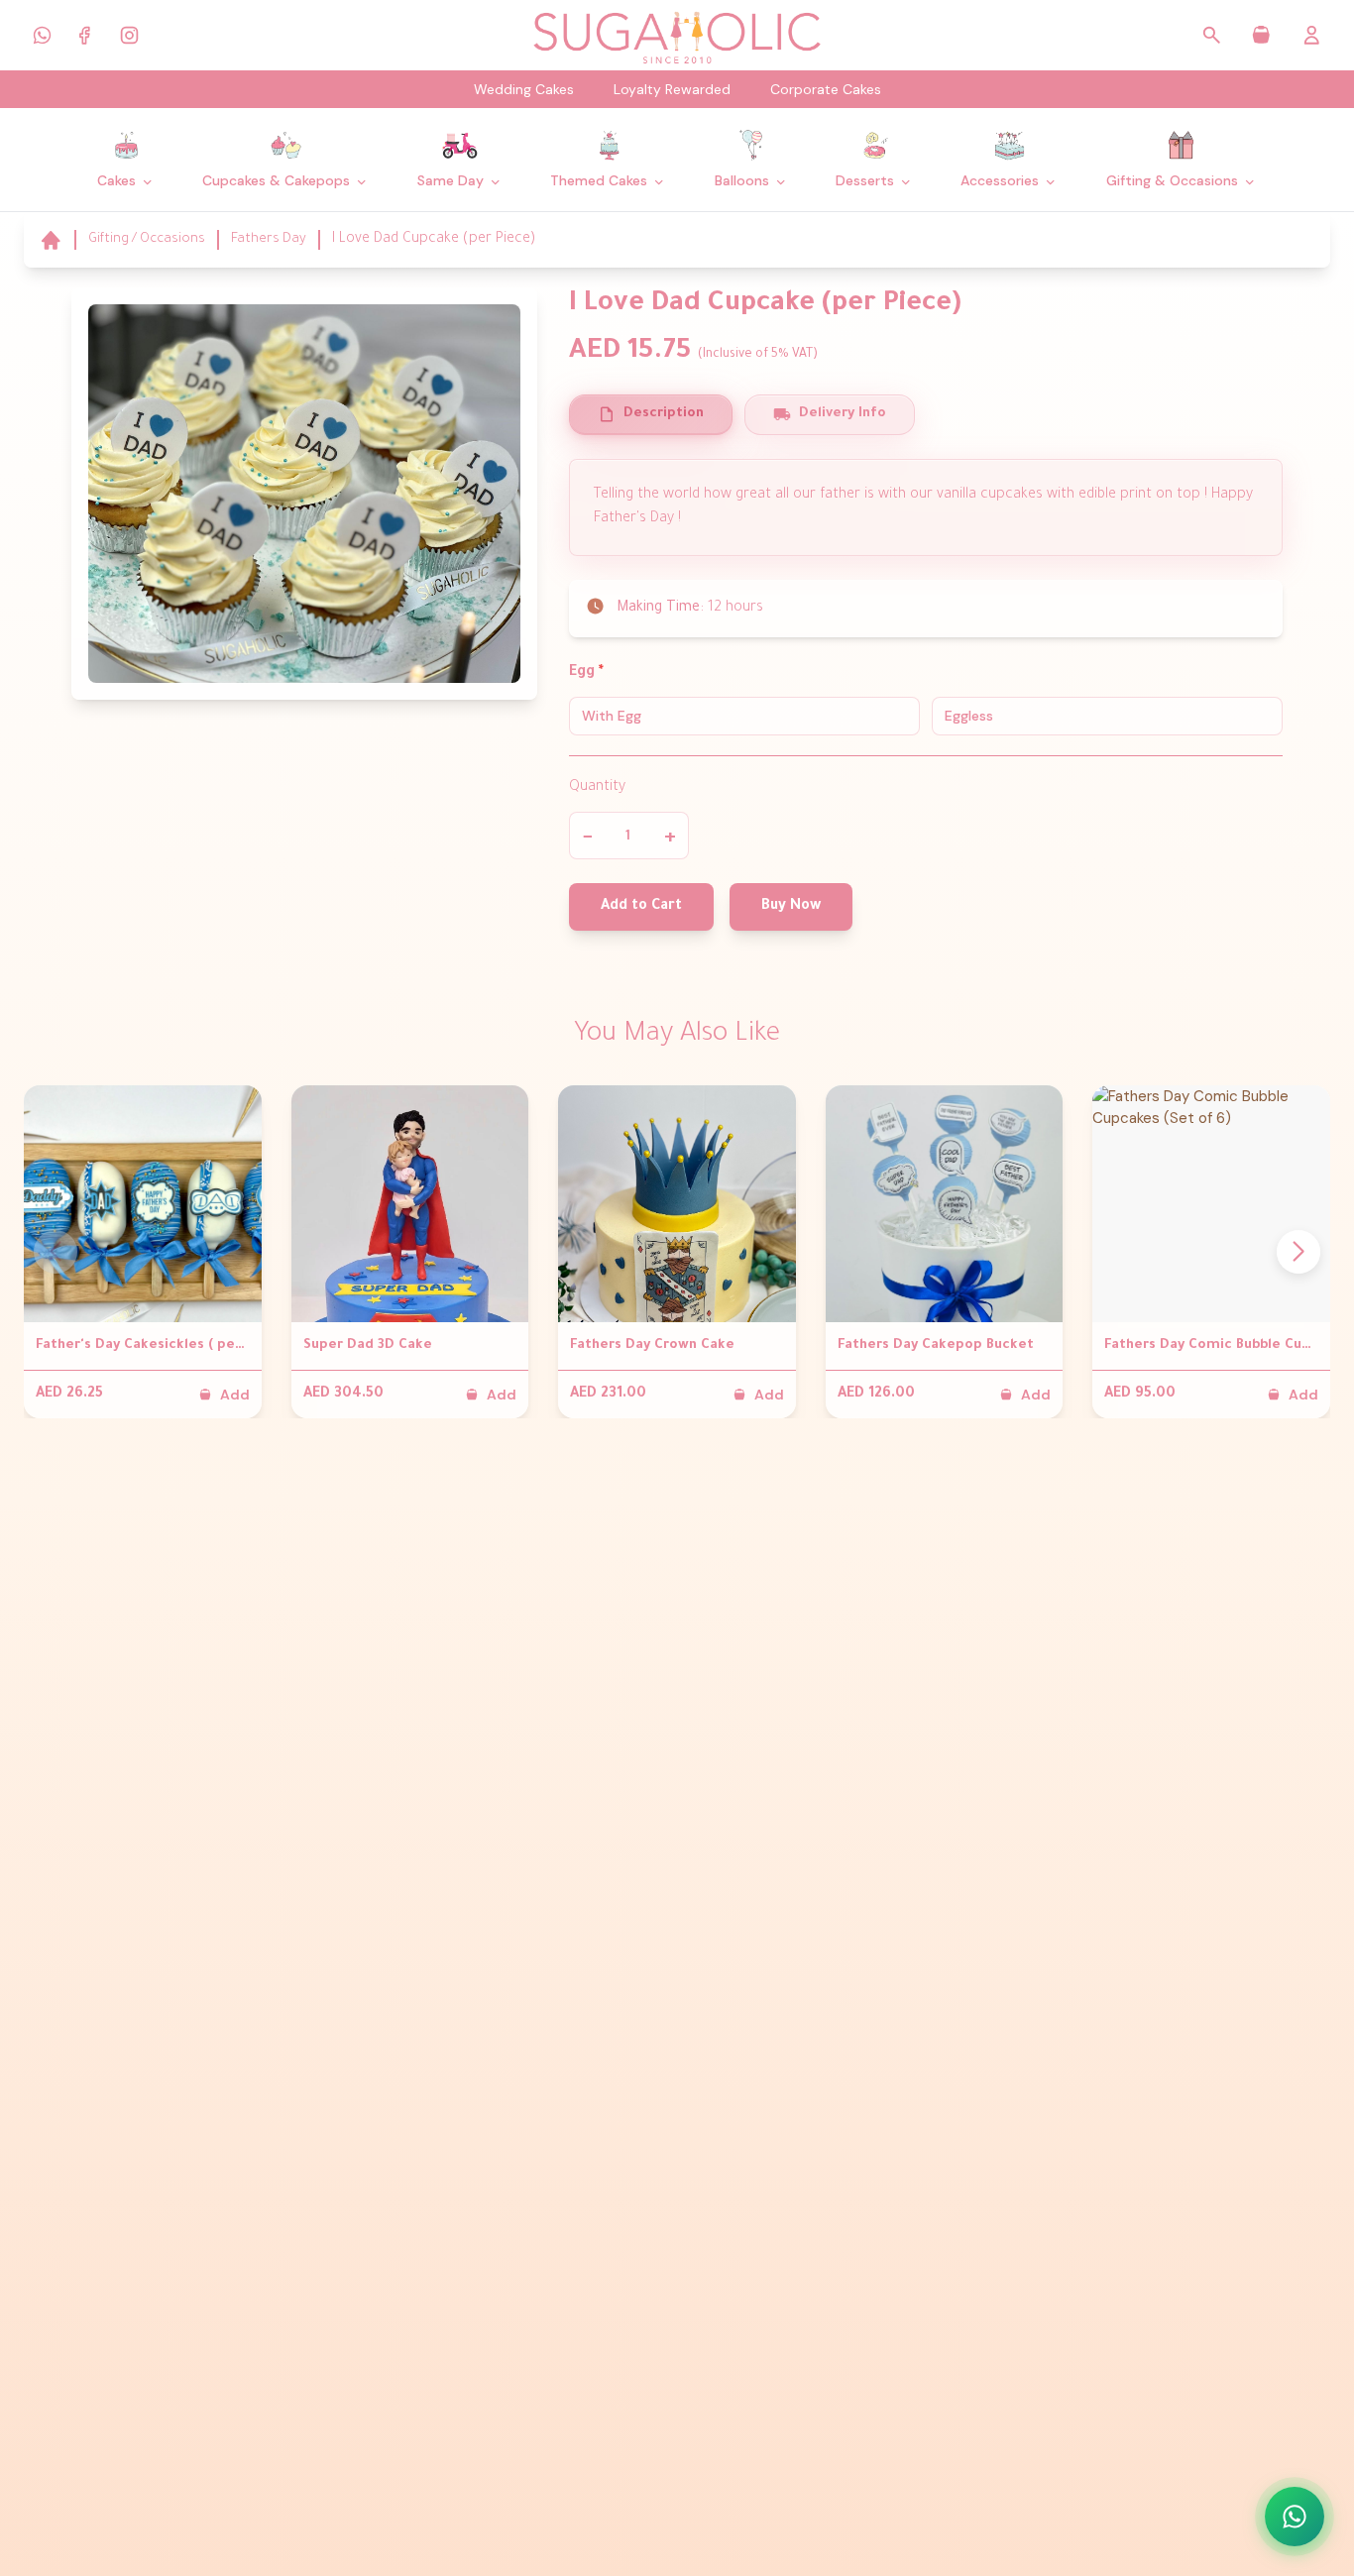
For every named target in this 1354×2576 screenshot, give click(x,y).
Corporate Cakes (826, 89)
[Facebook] (85, 35)
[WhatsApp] (42, 35)
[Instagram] (129, 35)
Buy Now (791, 907)
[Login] (1312, 35)
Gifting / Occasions (147, 239)
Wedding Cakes (524, 89)
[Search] (1212, 35)
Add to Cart (641, 907)
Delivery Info (843, 414)
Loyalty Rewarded (672, 89)
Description (664, 414)
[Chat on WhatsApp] (1295, 2517)
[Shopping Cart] (1261, 35)
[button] (1298, 1252)
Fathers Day (269, 239)
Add (235, 1395)
